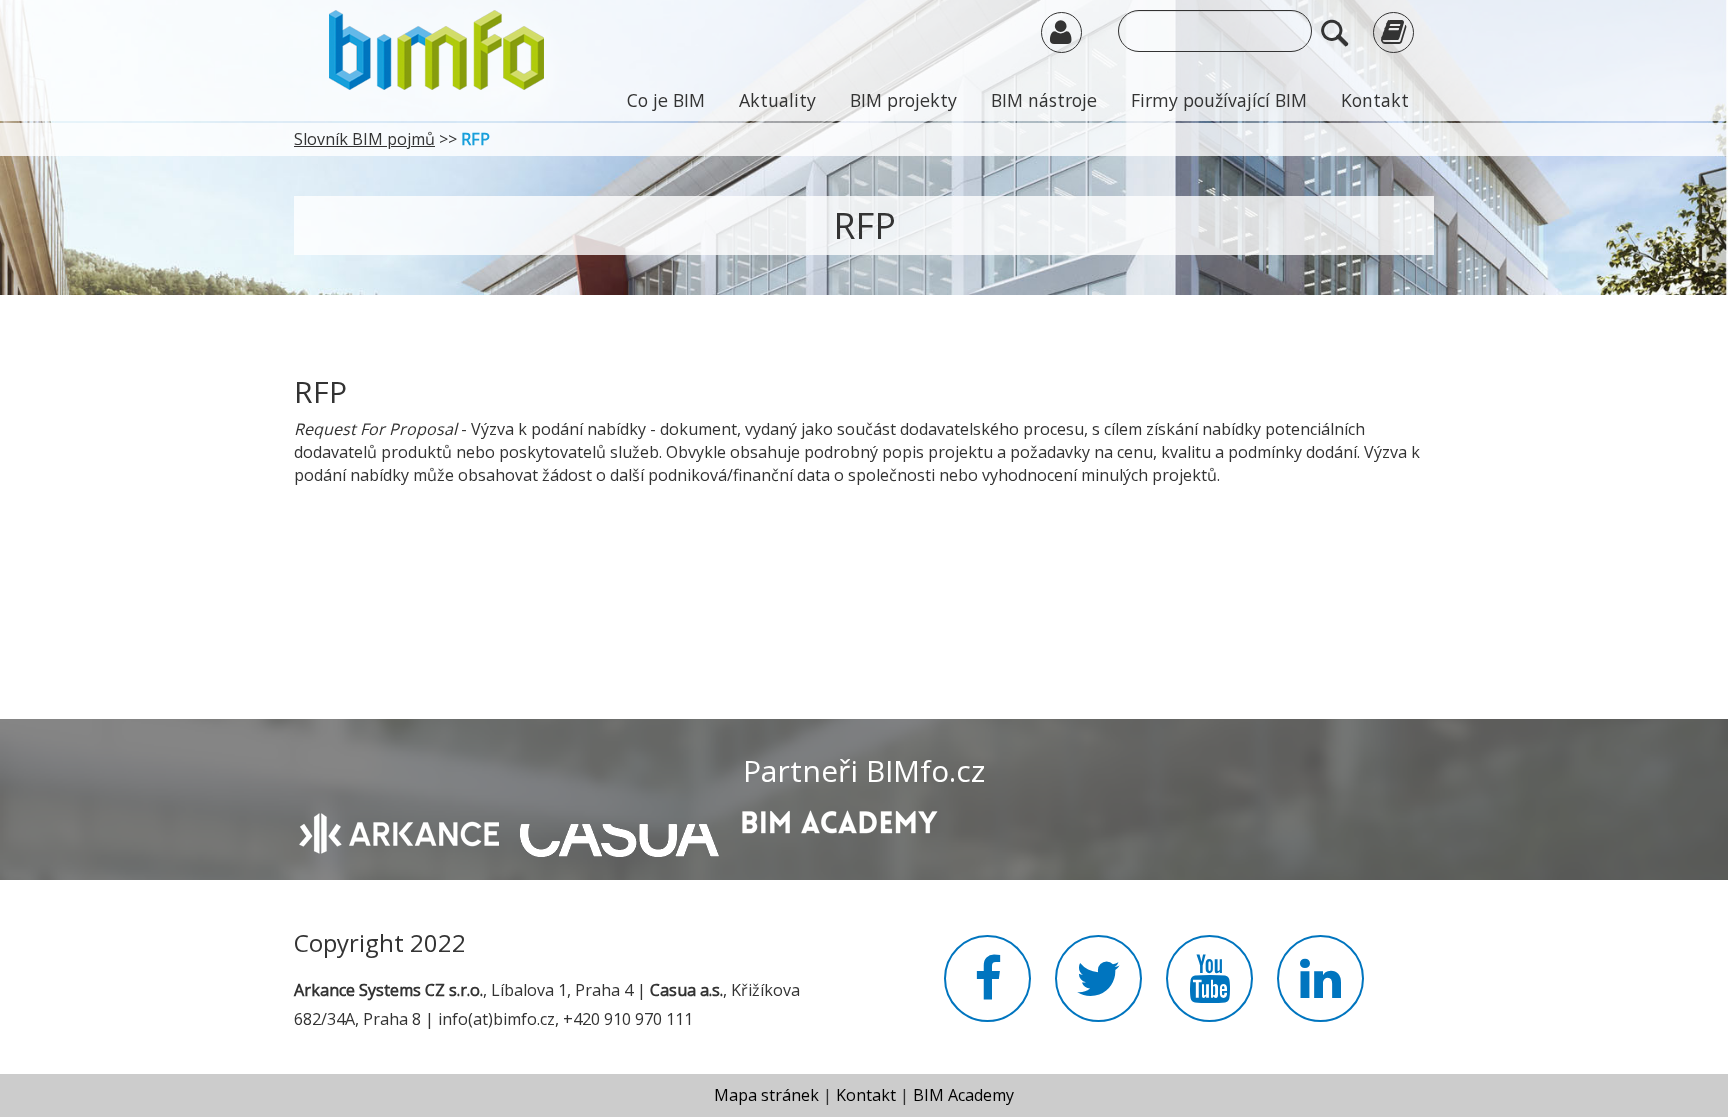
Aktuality (777, 100)
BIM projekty (903, 100)
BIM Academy (963, 1095)
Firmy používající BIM (1219, 100)
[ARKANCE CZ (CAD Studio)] (399, 831)
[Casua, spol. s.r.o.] (619, 830)
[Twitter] (1098, 990)
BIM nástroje (1044, 100)
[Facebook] (987, 990)
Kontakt (1375, 100)
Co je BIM (666, 100)
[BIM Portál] (436, 48)
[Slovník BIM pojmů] (1393, 31)
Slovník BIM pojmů (364, 139)
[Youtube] (1209, 990)
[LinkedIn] (1320, 990)
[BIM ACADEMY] (839, 820)
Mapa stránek (766, 1095)
